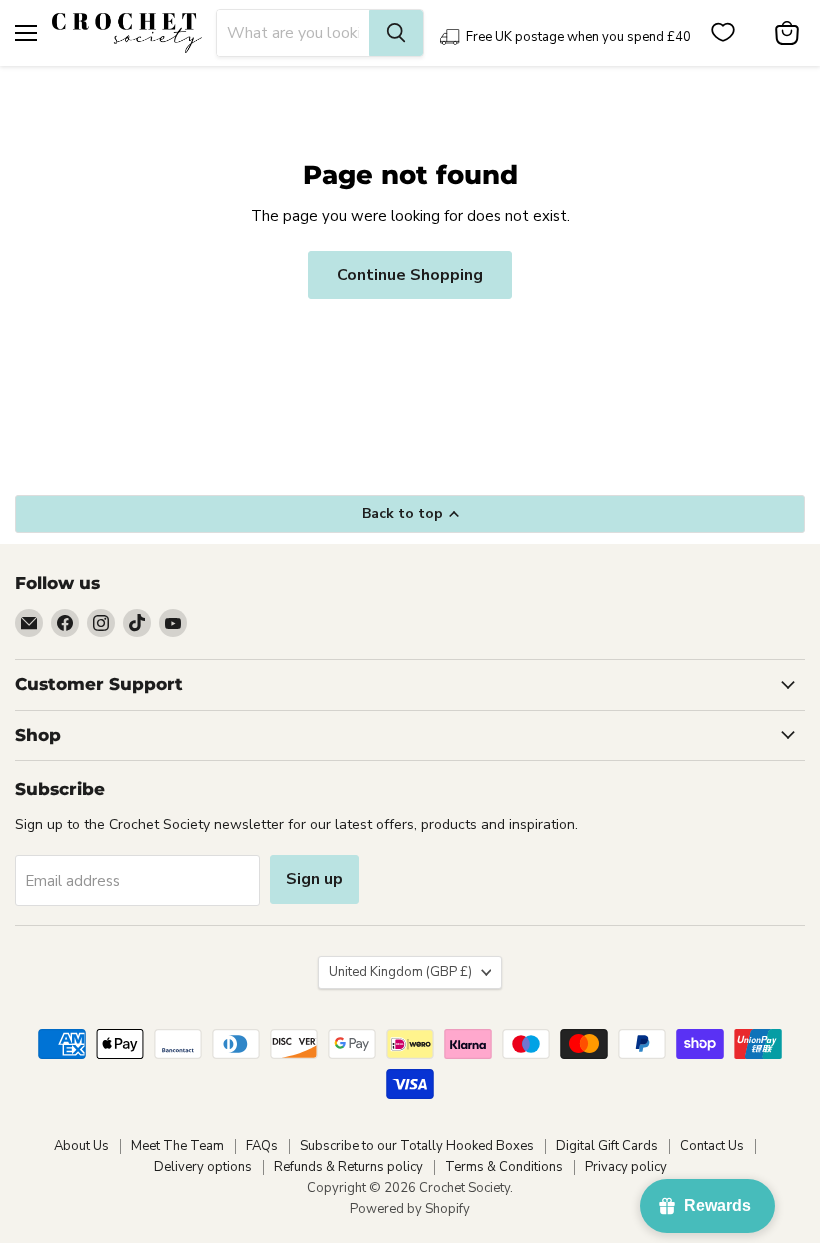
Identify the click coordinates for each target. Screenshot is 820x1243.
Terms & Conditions (504, 1167)
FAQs (262, 1146)
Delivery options (203, 1167)
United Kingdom (400, 972)
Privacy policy (626, 1167)
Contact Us (712, 1146)
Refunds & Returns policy (348, 1167)
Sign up (314, 879)
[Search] (396, 33)
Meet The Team (177, 1146)
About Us (81, 1146)
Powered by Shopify (410, 1209)
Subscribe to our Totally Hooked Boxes (417, 1146)
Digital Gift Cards (607, 1146)
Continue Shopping (410, 275)
